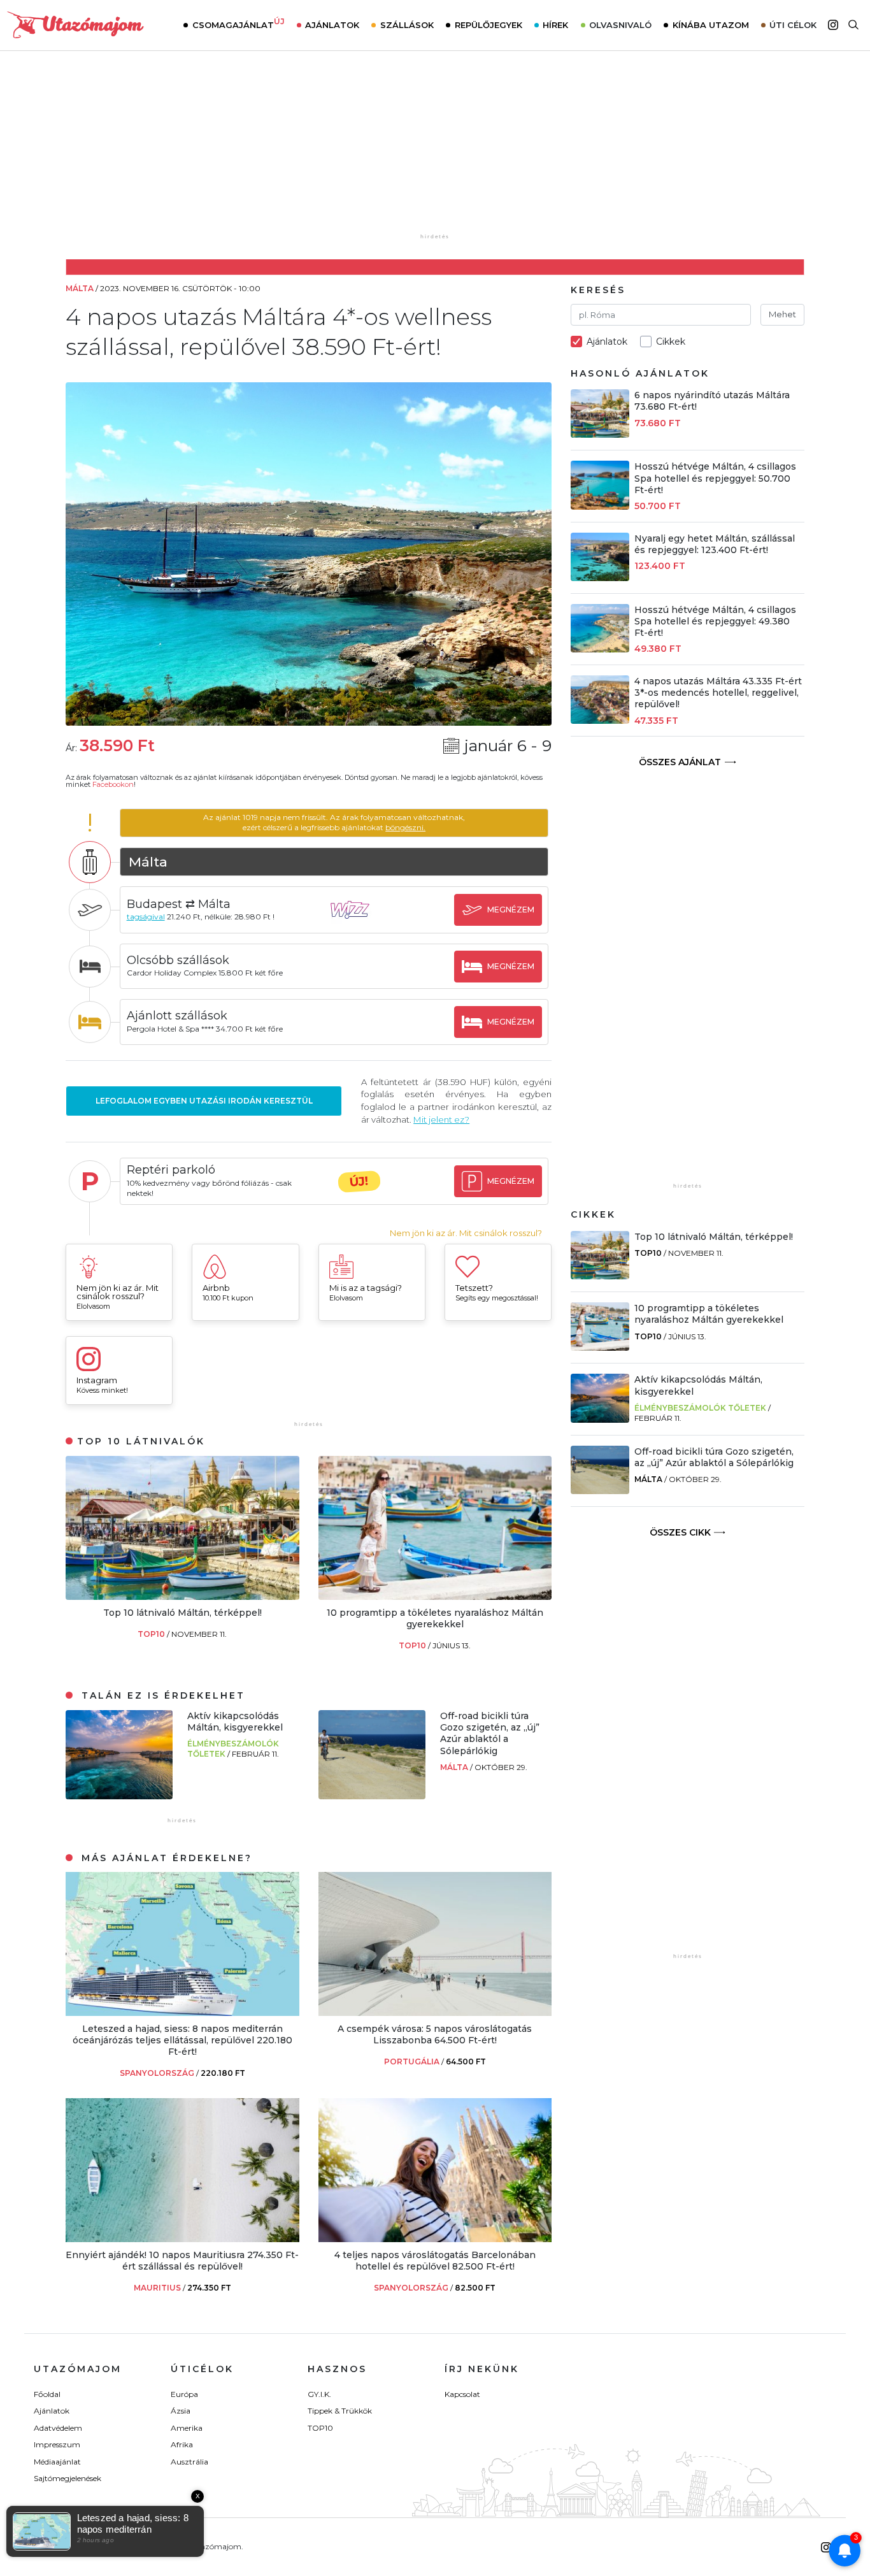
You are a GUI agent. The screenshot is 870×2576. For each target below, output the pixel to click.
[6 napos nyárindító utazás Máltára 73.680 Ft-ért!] (600, 434)
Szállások (407, 25)
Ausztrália (189, 2462)
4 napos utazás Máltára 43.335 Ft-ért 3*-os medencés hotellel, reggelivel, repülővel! (718, 693)
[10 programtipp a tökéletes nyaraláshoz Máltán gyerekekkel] (435, 1596)
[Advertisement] (435, 151)
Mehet (782, 314)
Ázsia (181, 2411)
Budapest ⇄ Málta (179, 904)
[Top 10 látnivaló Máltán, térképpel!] (182, 1596)
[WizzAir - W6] (359, 922)
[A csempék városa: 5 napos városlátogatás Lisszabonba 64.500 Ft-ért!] (435, 2012)
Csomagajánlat (239, 24)
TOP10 (152, 1634)
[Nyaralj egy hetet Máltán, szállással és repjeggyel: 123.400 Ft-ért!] (600, 578)
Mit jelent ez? (441, 1119)
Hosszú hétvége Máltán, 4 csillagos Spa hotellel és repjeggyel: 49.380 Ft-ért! (715, 621)
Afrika (182, 2444)
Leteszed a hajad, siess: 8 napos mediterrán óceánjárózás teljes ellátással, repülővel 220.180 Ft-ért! (182, 2040)
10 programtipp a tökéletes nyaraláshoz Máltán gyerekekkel (435, 1618)
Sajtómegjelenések (68, 2478)
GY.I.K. (319, 2394)
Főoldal (47, 2394)
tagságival (146, 917)
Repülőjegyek (488, 25)
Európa (184, 2394)
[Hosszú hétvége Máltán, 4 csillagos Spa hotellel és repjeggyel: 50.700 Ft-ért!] (600, 506)
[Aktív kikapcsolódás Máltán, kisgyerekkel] (119, 1796)
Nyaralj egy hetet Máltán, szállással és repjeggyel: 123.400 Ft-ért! (715, 544)
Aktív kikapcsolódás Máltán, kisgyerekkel (235, 1722)
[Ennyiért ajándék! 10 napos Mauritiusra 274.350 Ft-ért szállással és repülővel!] (182, 2239)
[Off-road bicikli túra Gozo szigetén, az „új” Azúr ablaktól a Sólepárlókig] (372, 1796)
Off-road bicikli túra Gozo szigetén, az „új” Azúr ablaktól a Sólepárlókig (490, 1733)
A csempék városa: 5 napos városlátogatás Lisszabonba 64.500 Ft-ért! (435, 2034)
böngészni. (405, 827)
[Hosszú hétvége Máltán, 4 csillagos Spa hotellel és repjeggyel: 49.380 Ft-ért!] (600, 649)
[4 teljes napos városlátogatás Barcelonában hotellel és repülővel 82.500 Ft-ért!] (435, 2239)
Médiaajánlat (57, 2462)
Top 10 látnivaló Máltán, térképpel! (182, 1613)
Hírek (555, 25)
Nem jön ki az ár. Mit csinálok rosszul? (466, 1233)
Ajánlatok (332, 25)
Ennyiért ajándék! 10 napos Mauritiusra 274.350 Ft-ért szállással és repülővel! (182, 2261)
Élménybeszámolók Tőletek (700, 1408)
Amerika (187, 2428)
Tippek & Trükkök (340, 2411)
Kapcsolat (462, 2394)
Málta (455, 1767)
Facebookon (113, 784)
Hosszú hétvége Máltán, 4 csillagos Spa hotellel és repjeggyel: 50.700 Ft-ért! (715, 478)
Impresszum (57, 2444)
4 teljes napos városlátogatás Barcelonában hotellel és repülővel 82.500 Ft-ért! (435, 2261)
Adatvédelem (58, 2428)
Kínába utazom (711, 25)
